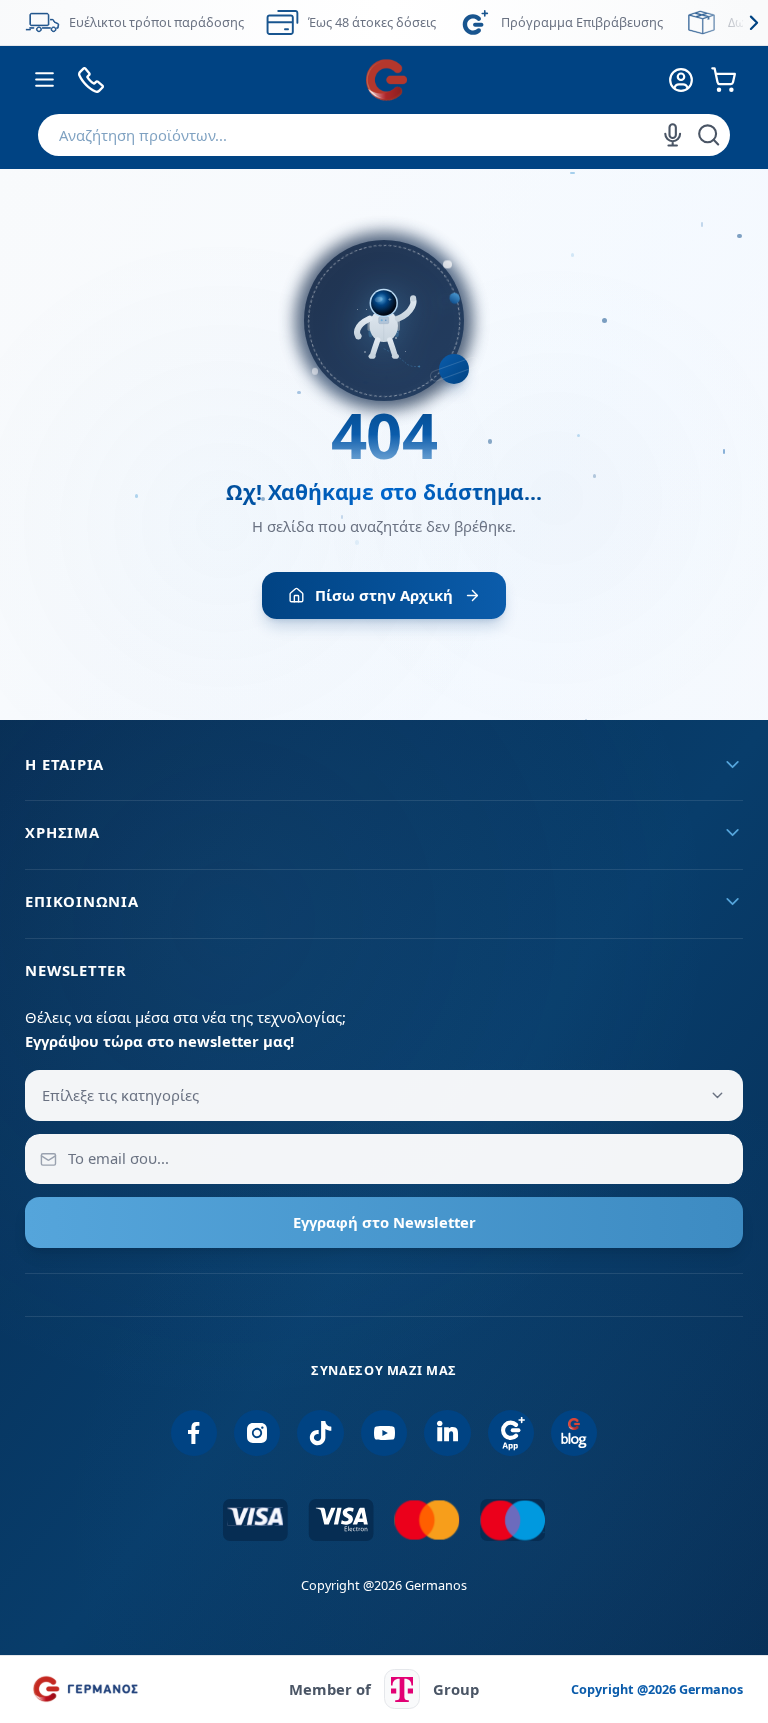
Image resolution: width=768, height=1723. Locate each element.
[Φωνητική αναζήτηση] (673, 135)
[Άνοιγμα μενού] (44, 80)
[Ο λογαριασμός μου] (681, 80)
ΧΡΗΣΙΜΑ (62, 832)
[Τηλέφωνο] (91, 80)
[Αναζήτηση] (709, 135)
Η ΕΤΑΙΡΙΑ (64, 764)
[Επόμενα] (753, 23)
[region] (384, 22)
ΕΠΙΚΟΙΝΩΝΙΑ (81, 901)
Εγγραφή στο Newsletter (384, 1222)
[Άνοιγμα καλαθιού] (724, 80)
